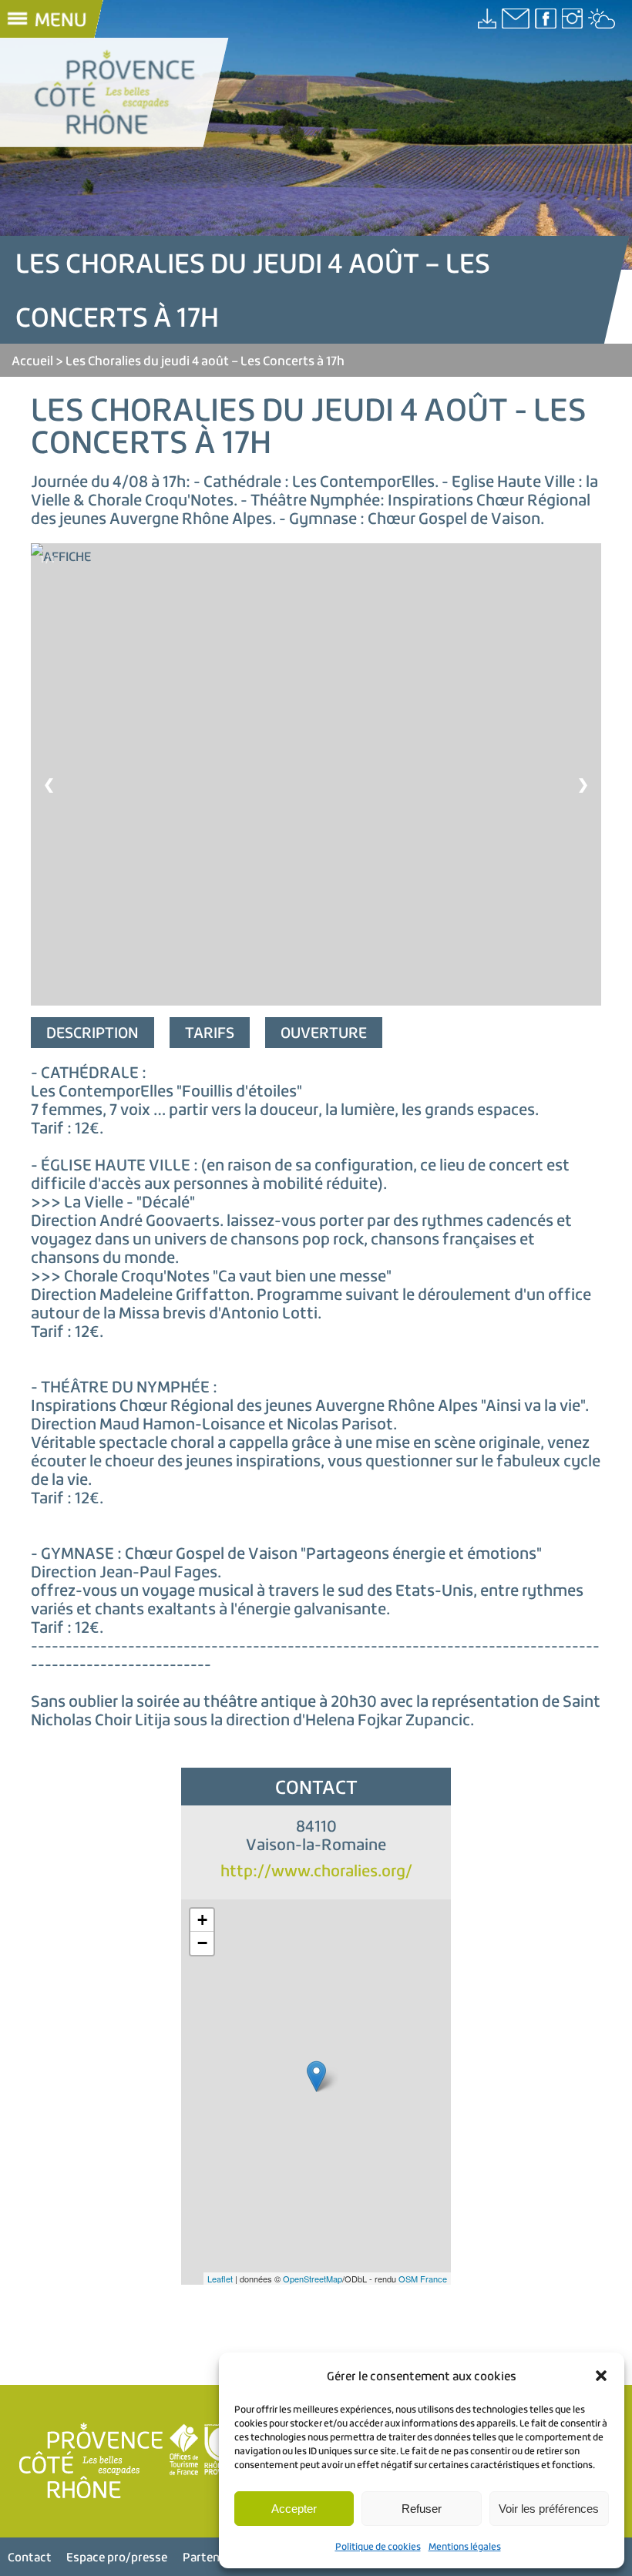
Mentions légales (465, 2546)
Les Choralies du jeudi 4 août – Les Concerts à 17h (205, 360)
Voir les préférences (549, 2509)
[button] (601, 2376)
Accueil (32, 360)
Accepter (294, 2509)
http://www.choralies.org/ (316, 1871)
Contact (30, 2557)
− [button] (202, 1943)
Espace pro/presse (117, 2557)
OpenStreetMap (313, 2279)
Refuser (422, 2509)
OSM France (423, 2279)
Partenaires (214, 2557)
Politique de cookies (378, 2546)
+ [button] (202, 1920)
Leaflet (220, 2279)
